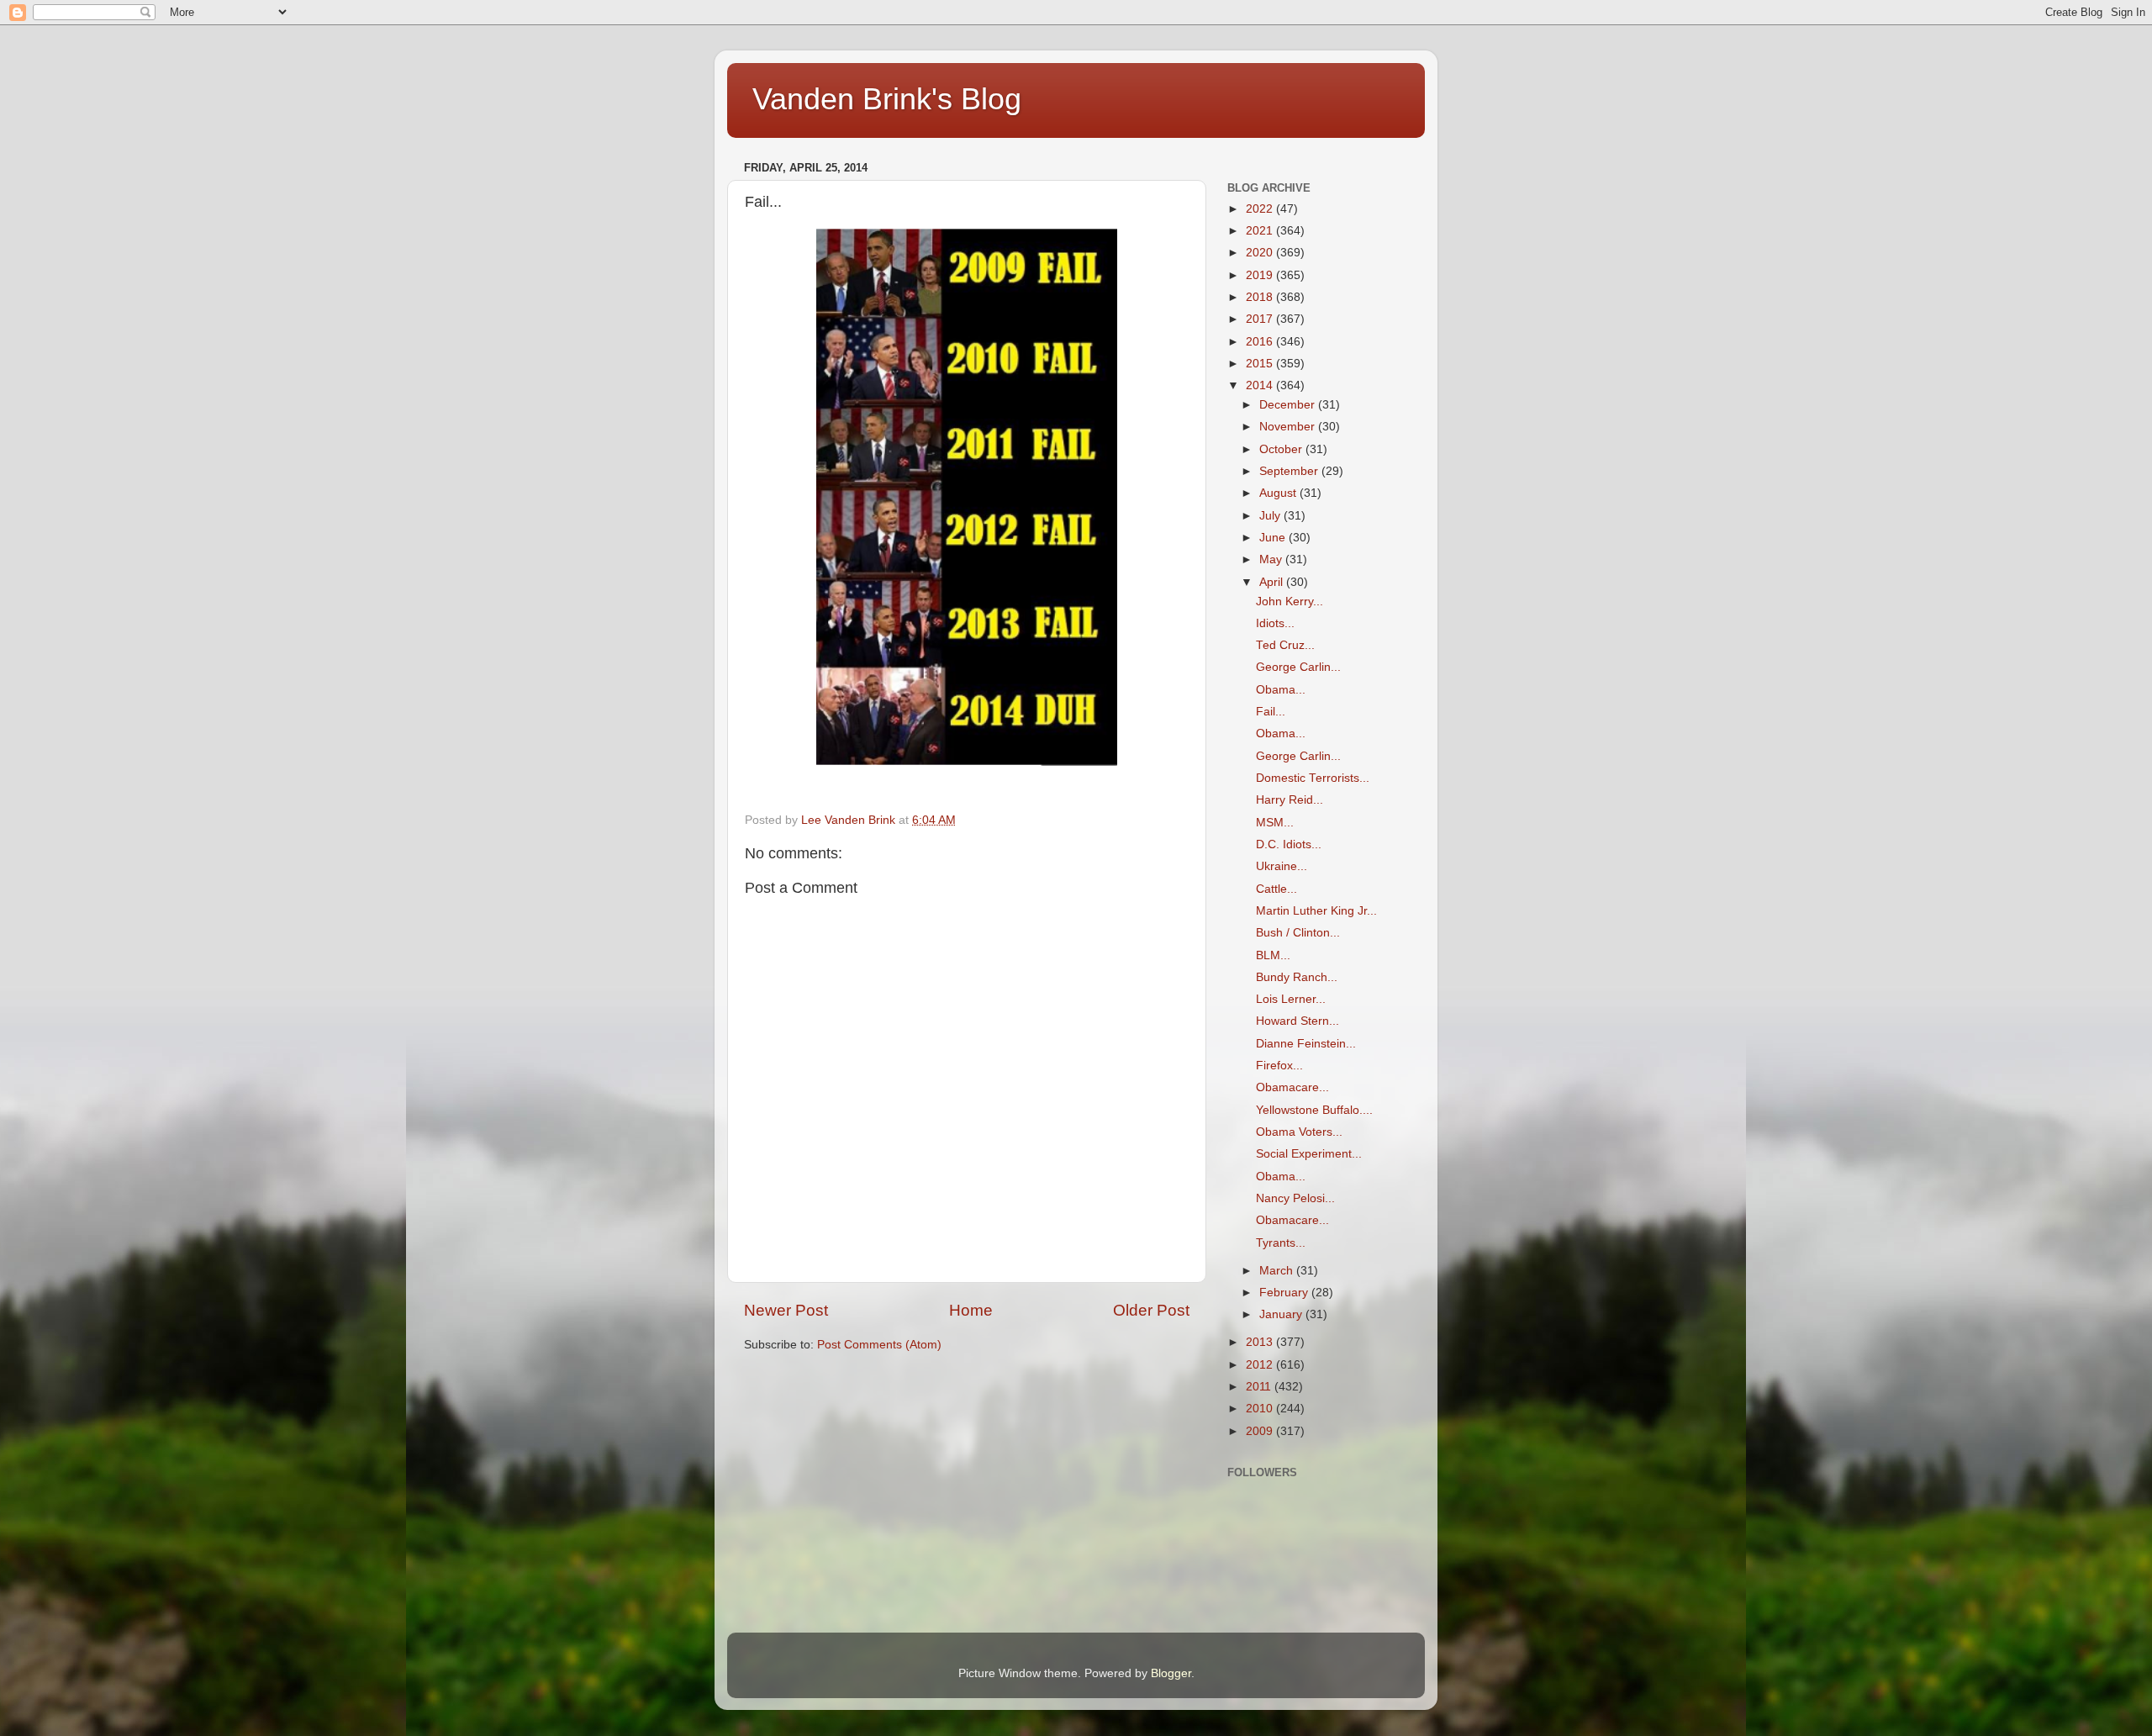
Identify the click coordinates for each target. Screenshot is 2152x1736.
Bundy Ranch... (1297, 977)
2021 (1261, 231)
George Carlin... (1298, 667)
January (1282, 1314)
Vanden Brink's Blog (887, 99)
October (1282, 449)
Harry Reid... (1290, 800)
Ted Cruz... (1285, 645)
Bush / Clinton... (1298, 933)
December (1289, 405)
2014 (1261, 385)
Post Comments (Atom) (879, 1345)
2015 (1261, 364)
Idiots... (1275, 623)
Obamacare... (1292, 1087)
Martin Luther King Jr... (1316, 911)
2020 (1261, 253)
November (1289, 427)
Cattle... (1276, 889)
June (1274, 538)
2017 (1261, 319)
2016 (1261, 342)
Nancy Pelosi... (1295, 1198)
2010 (1261, 1409)
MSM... (1275, 823)
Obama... (1281, 690)
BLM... (1273, 955)
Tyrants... (1281, 1243)
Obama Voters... (1299, 1132)
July (1271, 516)
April (1273, 582)
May (1272, 559)
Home (971, 1310)
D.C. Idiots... (1289, 844)
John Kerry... (1290, 602)
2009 (1261, 1431)
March (1278, 1271)
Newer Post (786, 1310)
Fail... (1271, 712)
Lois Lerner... (1291, 999)
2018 (1261, 297)
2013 (1261, 1342)
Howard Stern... (1298, 1021)
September (1290, 471)
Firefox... (1279, 1066)
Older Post (1151, 1310)
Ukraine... (1282, 866)
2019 (1261, 275)
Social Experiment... (1309, 1154)
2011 (1260, 1387)
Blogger (1171, 1673)
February (1285, 1293)
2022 (1261, 209)
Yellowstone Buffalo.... (1314, 1110)
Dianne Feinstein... (1306, 1044)
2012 (1261, 1365)
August (1279, 493)
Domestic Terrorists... (1313, 778)
